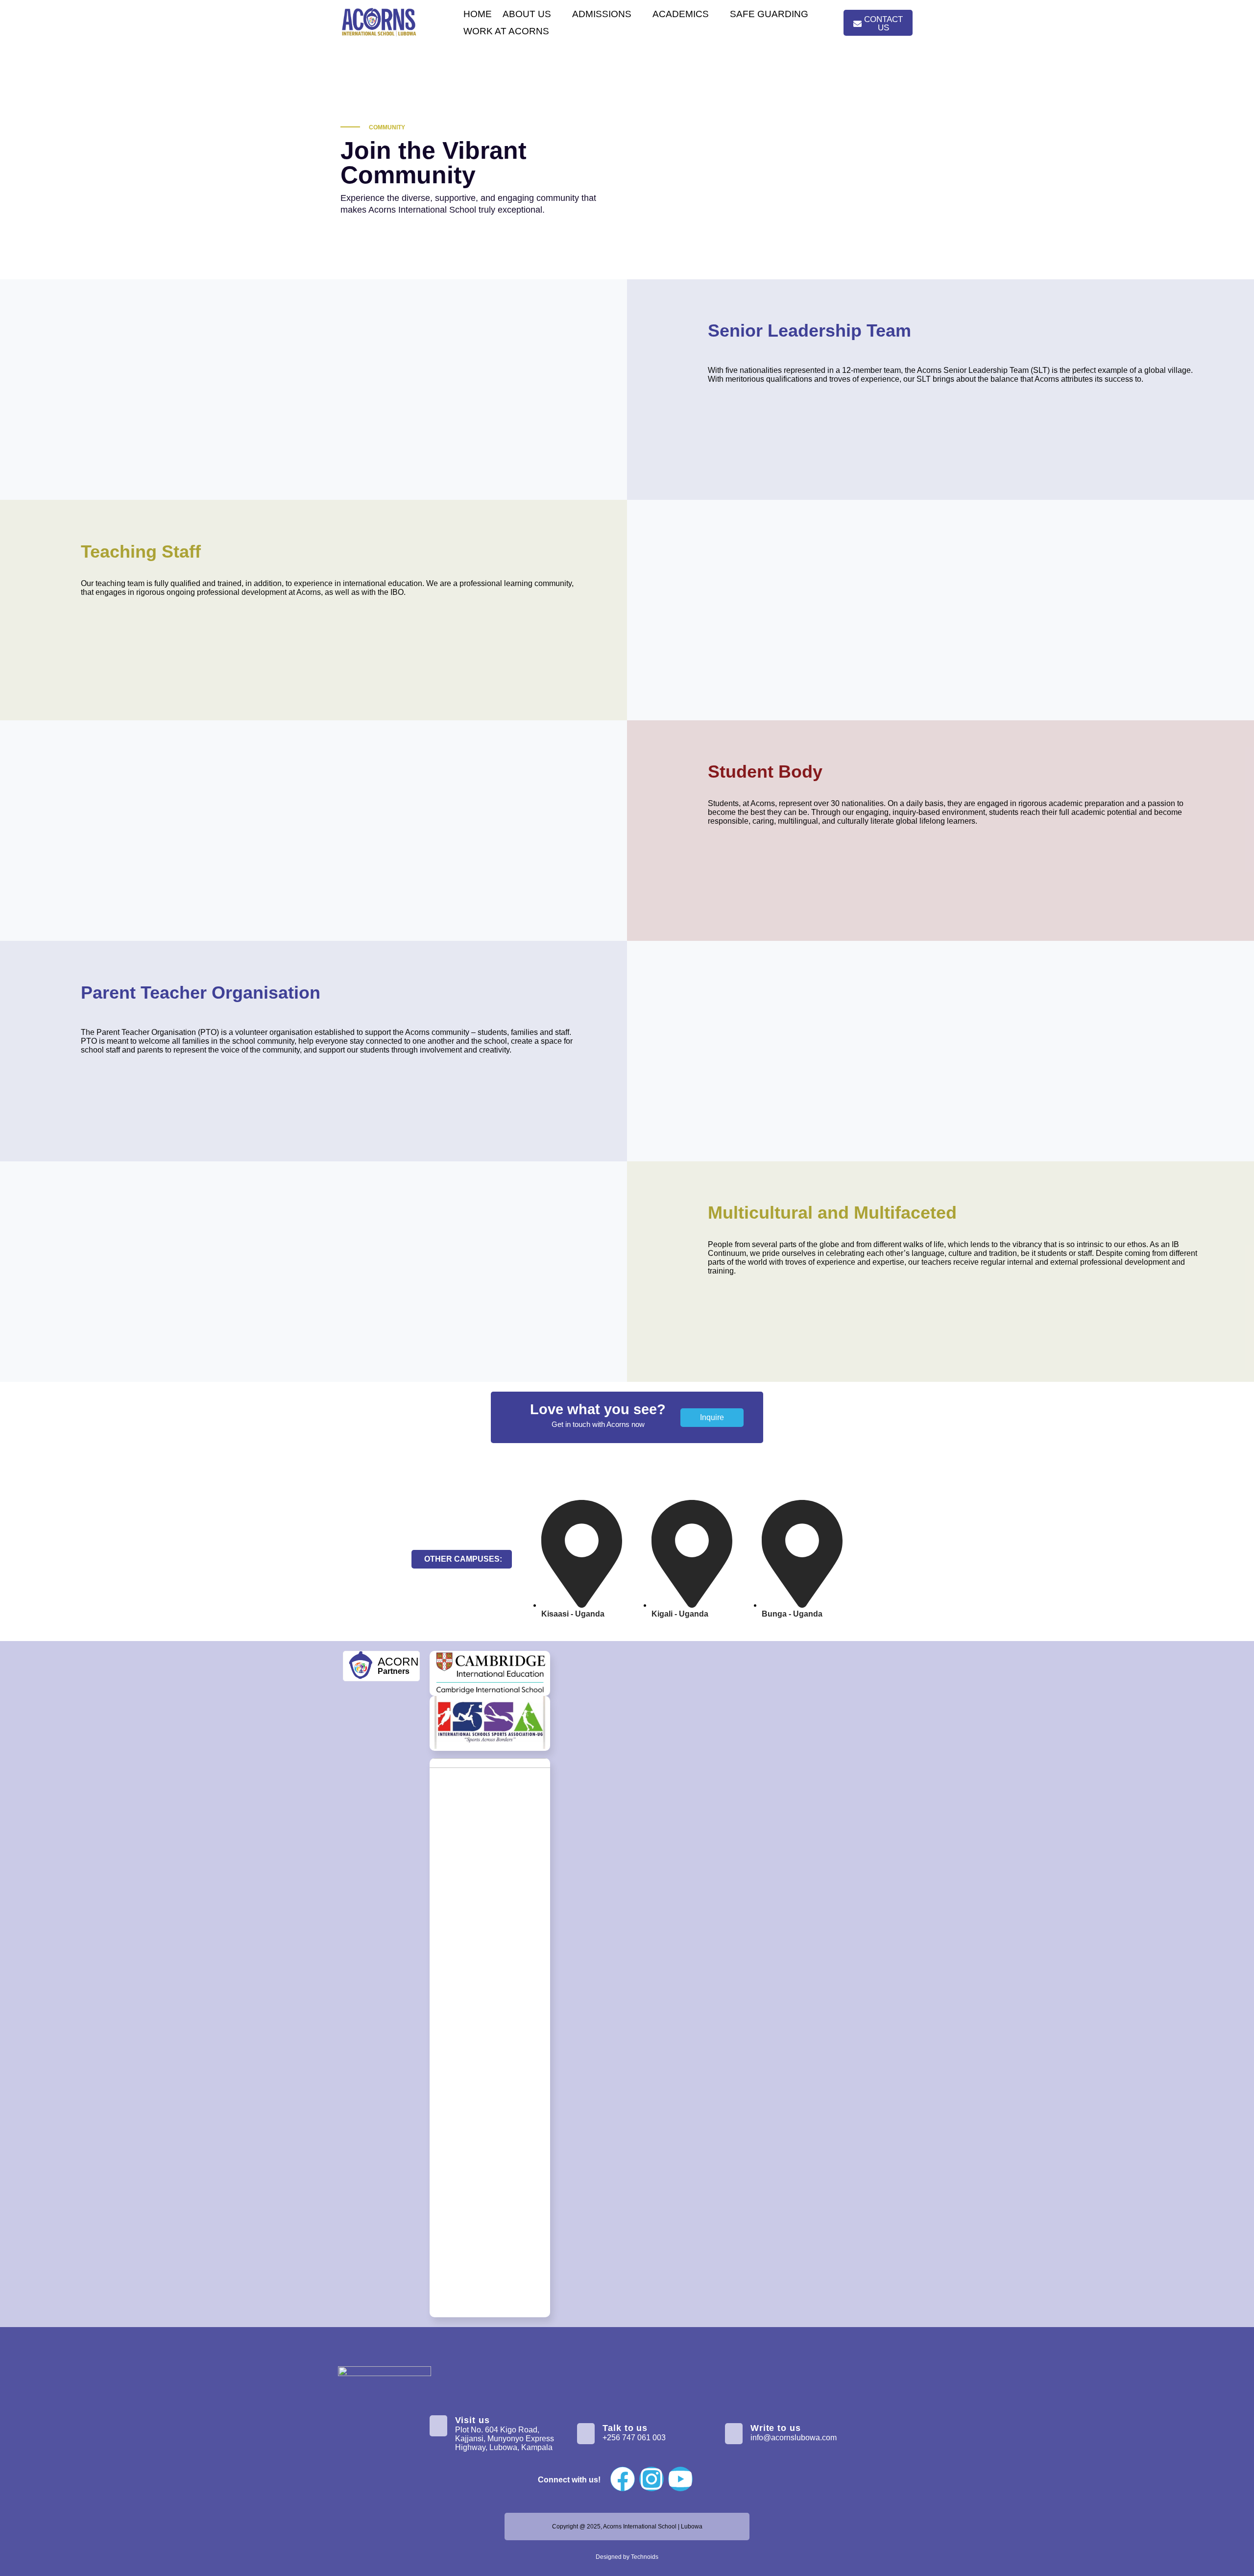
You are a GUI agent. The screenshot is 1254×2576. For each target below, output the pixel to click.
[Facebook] (623, 2479)
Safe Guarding (769, 14)
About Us (527, 14)
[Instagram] (651, 2479)
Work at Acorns (506, 31)
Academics (681, 14)
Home (478, 14)
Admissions (602, 14)
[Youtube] (680, 2479)
